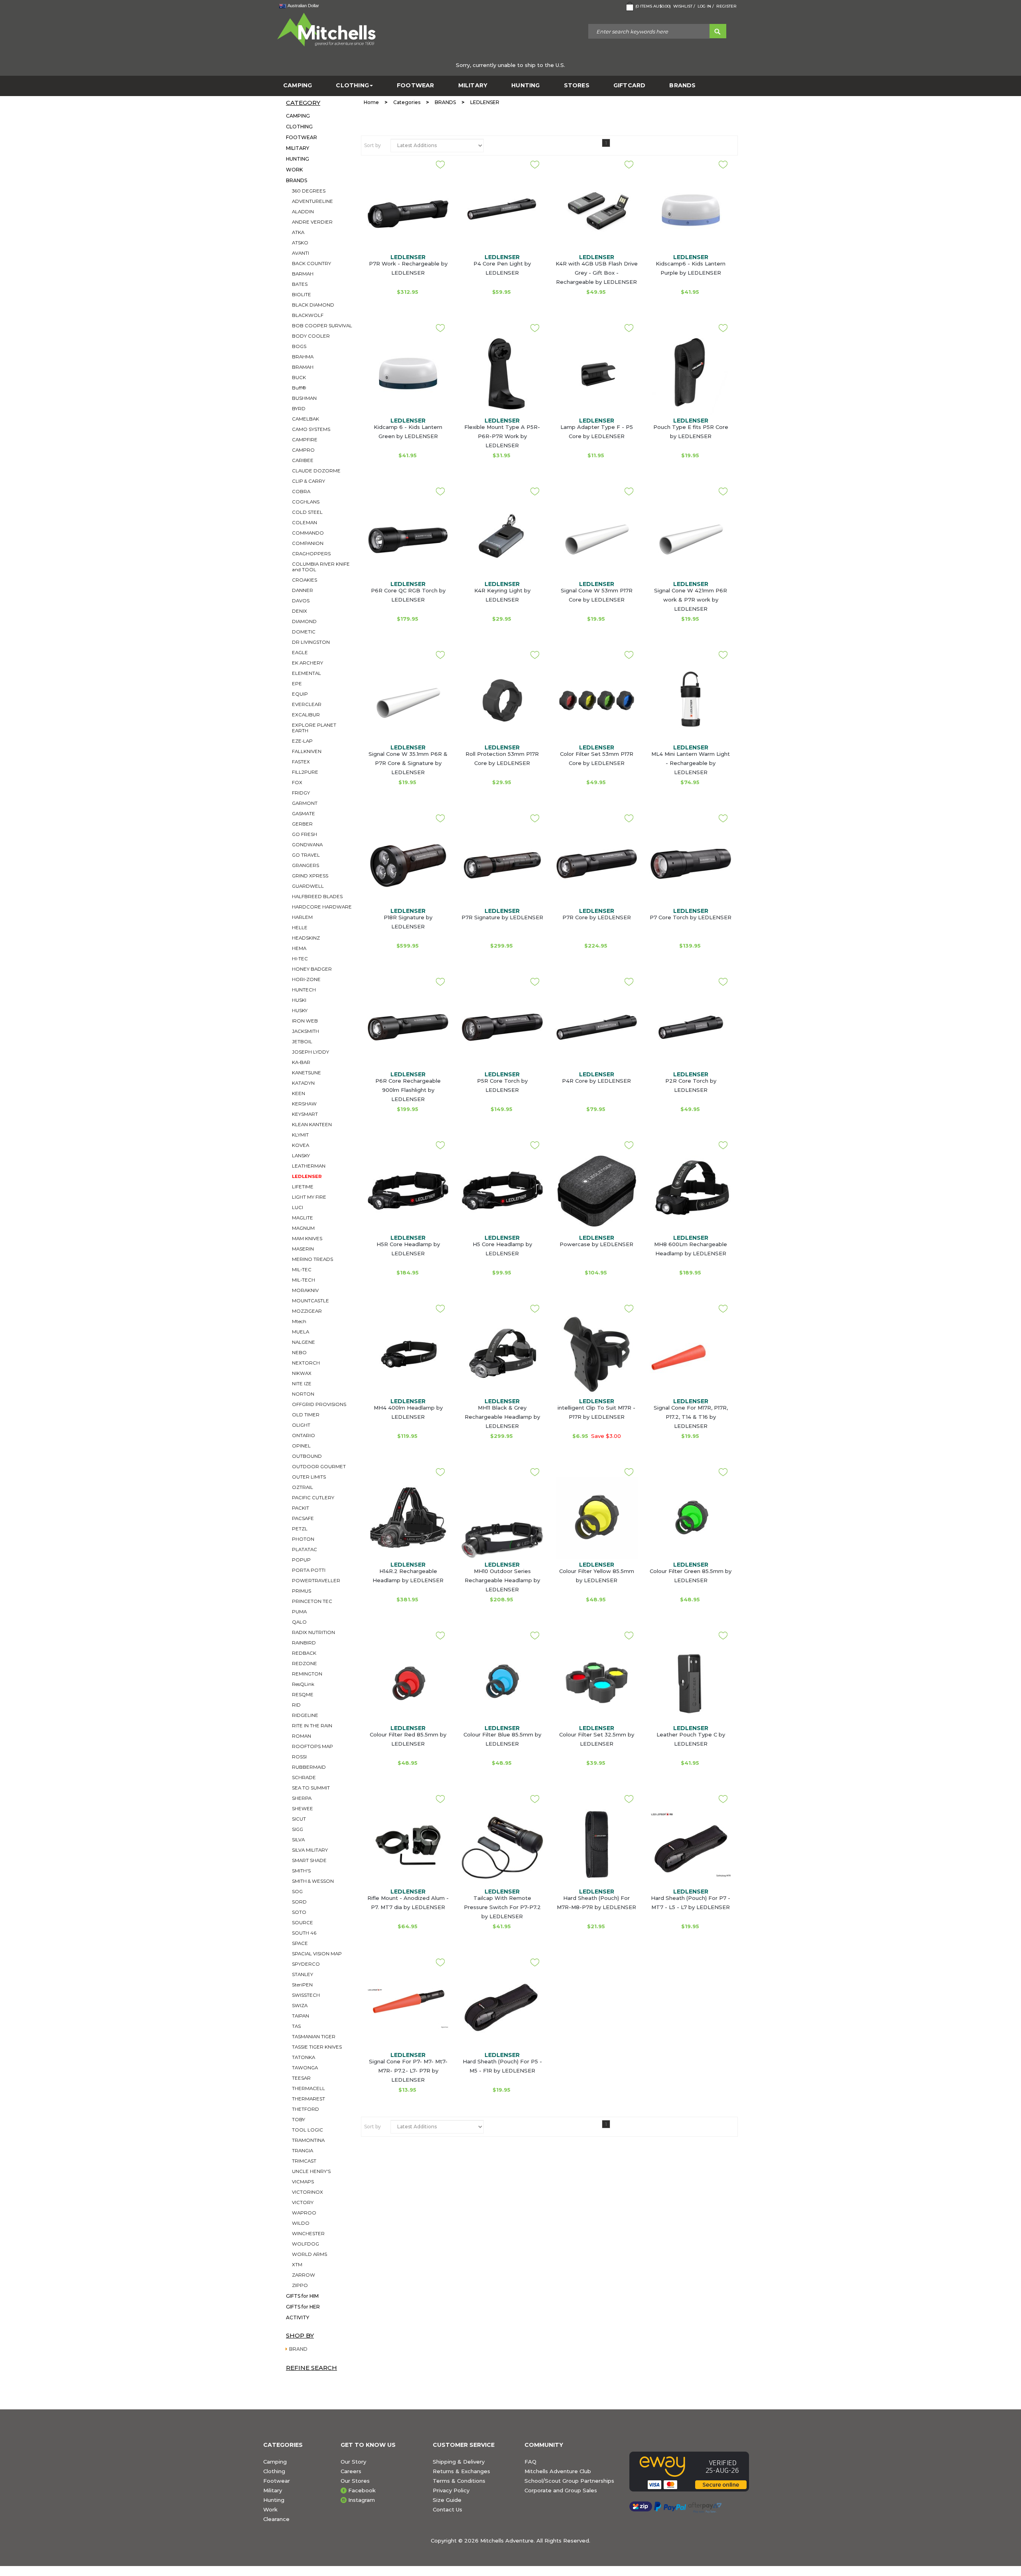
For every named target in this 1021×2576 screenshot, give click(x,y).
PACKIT (301, 1508)
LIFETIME (303, 1187)
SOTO (299, 1912)
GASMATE (304, 814)
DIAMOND (304, 621)
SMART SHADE (309, 1860)
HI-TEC (300, 959)
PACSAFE (303, 1518)
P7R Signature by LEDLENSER (502, 917)
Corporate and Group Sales (561, 2490)
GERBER (302, 824)
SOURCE (303, 1923)
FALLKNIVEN (307, 751)
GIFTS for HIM (302, 2296)
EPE (297, 684)
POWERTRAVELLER (316, 1581)
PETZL (300, 1529)
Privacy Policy (451, 2490)
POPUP (301, 1560)
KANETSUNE (306, 1073)
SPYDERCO (306, 1964)
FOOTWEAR (416, 86)
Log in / (706, 6)
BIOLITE (302, 295)
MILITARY (473, 86)
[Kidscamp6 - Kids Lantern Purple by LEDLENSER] (691, 210)
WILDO (301, 2223)
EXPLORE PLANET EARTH (314, 728)
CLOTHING (352, 86)
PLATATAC (305, 1550)
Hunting (274, 2500)
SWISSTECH (306, 1995)
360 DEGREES (309, 191)
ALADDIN (303, 212)
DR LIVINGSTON (311, 642)
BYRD (299, 409)
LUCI (298, 1207)
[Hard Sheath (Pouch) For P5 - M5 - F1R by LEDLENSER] (502, 2008)
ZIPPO (300, 2285)
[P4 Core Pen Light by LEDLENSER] (502, 210)
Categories (407, 102)
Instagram (362, 2500)
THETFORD (306, 2109)
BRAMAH (303, 367)
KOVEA (301, 1145)
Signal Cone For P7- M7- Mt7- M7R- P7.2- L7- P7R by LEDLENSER (408, 2071)
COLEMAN (305, 523)
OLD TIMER (306, 1415)
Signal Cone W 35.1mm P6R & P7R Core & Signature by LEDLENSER (408, 763)
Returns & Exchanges (461, 2471)
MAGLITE (303, 1218)
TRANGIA (303, 2151)
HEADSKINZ (306, 938)
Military (273, 2490)
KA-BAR (301, 1062)
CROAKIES (305, 580)
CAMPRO (303, 450)
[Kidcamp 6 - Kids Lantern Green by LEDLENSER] (408, 374)
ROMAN (302, 1736)
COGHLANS (306, 502)
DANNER (303, 590)
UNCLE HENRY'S (311, 2171)
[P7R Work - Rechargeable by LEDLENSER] (408, 210)
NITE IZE (302, 1384)
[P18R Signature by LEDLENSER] (408, 864)
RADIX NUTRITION (313, 1632)
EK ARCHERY (307, 663)
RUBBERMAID (309, 1767)
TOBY (299, 2120)
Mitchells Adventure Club (558, 2471)
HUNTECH (304, 990)
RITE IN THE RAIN (312, 1726)
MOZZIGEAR (307, 1311)
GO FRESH (305, 834)
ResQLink (303, 1684)
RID (296, 1705)
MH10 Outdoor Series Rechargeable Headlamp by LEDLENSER (502, 1580)
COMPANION (308, 543)
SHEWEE (303, 1809)
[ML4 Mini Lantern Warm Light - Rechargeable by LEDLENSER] (691, 700)
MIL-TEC (302, 1270)
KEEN (299, 1093)
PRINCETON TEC (312, 1601)
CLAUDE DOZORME (316, 471)
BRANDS (682, 86)
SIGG (298, 1829)
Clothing (274, 2471)
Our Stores (355, 2481)
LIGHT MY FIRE (309, 1197)
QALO (299, 1622)
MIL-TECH (304, 1280)
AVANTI (301, 253)
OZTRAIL (303, 1487)
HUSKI (299, 1000)
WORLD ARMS (309, 2254)
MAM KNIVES (307, 1239)
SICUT (299, 1819)
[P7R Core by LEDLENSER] (597, 864)
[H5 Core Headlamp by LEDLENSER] (502, 1191)
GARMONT (305, 803)
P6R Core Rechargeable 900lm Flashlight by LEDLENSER (408, 1090)
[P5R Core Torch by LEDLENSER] (502, 1027)
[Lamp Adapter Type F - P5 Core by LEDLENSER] (597, 374)
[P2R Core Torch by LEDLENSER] (691, 1027)
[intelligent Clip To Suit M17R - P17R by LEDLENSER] (597, 1354)
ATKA (298, 232)
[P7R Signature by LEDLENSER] (502, 864)
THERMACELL (308, 2088)
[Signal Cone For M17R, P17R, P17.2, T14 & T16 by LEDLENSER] (691, 1354)
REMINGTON (307, 1674)
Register (726, 6)
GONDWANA (307, 845)
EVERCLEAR (307, 704)
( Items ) (653, 6)
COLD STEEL (307, 512)
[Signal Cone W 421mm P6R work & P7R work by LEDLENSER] (691, 537)
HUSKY (300, 1011)
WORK (294, 170)
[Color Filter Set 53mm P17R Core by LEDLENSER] (597, 700)
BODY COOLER (311, 336)
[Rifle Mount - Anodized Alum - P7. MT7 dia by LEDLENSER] (408, 1844)
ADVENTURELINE (312, 201)
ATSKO (300, 243)
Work (270, 2509)
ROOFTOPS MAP (312, 1746)
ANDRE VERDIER (312, 222)
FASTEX (301, 762)
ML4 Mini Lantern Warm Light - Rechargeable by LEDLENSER (691, 763)
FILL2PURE (305, 772)
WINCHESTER (308, 2234)
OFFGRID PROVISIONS (319, 1404)
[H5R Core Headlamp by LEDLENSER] (408, 1191)
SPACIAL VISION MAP (317, 1954)
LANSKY (301, 1156)
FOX (297, 783)
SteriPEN (302, 1985)
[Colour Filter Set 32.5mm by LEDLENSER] (597, 1681)
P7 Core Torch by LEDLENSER (691, 917)
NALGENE (304, 1342)
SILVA (298, 1840)
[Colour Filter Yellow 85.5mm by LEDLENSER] (597, 1518)
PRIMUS (302, 1591)
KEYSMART (305, 1114)
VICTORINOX (307, 2192)
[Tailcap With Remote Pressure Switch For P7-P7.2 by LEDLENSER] (502, 1850)
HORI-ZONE (306, 979)
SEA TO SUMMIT (311, 1788)
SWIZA (300, 2006)
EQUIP (300, 694)
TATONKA (304, 2057)
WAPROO (304, 2213)
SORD (299, 1902)
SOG (297, 1892)
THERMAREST (308, 2099)
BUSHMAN (304, 398)
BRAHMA (303, 357)
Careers (351, 2471)
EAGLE (300, 653)
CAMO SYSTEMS (311, 429)
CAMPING (298, 86)
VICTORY (303, 2202)
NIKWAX (302, 1373)
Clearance (276, 2519)
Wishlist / (684, 6)
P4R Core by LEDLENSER (596, 1081)
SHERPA (302, 1798)
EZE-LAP (302, 741)
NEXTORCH (306, 1363)
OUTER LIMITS (309, 1477)
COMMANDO (308, 533)
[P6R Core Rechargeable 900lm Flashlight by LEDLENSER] (408, 1027)
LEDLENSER (307, 1176)
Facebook (362, 2490)
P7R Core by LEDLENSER (597, 917)
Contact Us (447, 2509)
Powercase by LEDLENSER (596, 1244)
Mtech (299, 1321)
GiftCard (630, 86)
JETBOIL (302, 1042)
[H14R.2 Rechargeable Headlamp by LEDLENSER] (408, 1518)
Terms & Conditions (459, 2481)
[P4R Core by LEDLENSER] (597, 1027)
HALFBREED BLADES (317, 897)
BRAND (298, 2349)
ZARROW (304, 2275)
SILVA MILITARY (310, 1850)
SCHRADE (304, 1778)
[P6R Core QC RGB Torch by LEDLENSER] (408, 537)
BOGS (299, 346)
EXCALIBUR (306, 715)
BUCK (299, 378)
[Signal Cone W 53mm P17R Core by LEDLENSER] (597, 537)
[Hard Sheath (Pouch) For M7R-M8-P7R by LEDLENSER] (597, 1844)
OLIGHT (301, 1425)
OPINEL (301, 1446)
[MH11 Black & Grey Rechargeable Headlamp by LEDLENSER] (502, 1354)
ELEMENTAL (306, 673)
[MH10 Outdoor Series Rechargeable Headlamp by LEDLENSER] (502, 1540)
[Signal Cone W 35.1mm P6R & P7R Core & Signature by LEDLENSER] (408, 700)
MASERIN (303, 1249)
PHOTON (303, 1539)
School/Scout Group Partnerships (569, 2481)
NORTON (303, 1394)
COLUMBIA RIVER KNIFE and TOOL (321, 567)
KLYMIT (300, 1135)
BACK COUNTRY (311, 263)
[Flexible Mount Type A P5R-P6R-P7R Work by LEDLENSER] (502, 374)
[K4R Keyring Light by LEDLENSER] (502, 537)
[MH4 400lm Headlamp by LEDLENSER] (408, 1354)
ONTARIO (304, 1435)
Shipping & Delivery (459, 2462)
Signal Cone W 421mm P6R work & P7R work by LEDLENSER (691, 600)
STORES (577, 86)
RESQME (303, 1695)
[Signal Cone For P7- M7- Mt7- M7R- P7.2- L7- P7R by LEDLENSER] (408, 2008)
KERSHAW (304, 1104)
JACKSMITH (306, 1031)
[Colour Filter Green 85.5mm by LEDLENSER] (691, 1518)
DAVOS (301, 601)
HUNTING (525, 86)
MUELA (301, 1332)
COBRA (301, 492)
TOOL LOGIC (307, 2130)
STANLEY (303, 1974)
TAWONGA (305, 2068)
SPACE (300, 1943)
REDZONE (305, 1664)
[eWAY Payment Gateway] (694, 2472)
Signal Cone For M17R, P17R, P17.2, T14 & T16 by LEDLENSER (691, 1417)
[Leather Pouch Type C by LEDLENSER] (691, 1681)
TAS (296, 2026)
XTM (297, 2265)
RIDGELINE (305, 1715)
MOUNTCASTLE (310, 1301)
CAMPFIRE (305, 440)
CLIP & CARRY (308, 481)
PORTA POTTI (309, 1570)
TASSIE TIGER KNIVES (317, 2047)
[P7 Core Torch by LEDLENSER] (691, 864)
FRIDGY (301, 793)
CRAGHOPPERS (311, 554)
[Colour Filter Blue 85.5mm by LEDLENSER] (502, 1681)
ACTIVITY (298, 2317)
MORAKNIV (305, 1290)
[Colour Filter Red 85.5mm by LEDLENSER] (408, 1681)
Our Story (353, 2462)
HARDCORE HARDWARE (322, 907)
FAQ (530, 2462)
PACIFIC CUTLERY (313, 1498)
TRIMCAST (304, 2161)
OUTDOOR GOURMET (319, 1467)
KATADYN (303, 1083)
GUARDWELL (308, 886)
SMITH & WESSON (313, 1881)
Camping (275, 2462)
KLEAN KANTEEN (312, 1125)
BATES (300, 284)
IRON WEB (305, 1021)
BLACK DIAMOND (313, 305)
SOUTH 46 (304, 1933)
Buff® (299, 388)
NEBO (299, 1353)
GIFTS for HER (303, 2307)
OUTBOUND (307, 1456)
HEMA (299, 948)
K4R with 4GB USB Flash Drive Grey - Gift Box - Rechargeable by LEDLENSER (597, 273)
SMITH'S (301, 1871)
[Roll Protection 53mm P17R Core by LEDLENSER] (502, 700)
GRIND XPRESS (310, 876)
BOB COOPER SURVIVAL (322, 326)
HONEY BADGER (312, 969)
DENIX (300, 611)
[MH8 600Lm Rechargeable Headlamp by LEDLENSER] (691, 1191)
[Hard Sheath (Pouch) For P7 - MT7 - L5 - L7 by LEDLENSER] (691, 1844)
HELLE (300, 928)
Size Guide (447, 2500)
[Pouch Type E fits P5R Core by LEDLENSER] (691, 374)
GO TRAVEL (306, 855)
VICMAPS (303, 2182)
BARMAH (303, 274)
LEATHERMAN (309, 1166)
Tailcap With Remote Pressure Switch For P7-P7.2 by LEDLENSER (502, 1907)
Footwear (277, 2481)
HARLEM (302, 917)
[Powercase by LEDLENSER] (597, 1191)
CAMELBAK (306, 419)
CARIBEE (303, 460)
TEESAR (301, 2078)
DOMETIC (304, 632)
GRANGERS (306, 865)
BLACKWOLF (308, 315)
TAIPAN (301, 2016)
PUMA (299, 1612)
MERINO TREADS (312, 1259)
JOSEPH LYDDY (310, 1052)
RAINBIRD (304, 1643)
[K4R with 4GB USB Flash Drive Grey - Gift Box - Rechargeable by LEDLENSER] (597, 210)
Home (371, 102)
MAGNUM (303, 1228)
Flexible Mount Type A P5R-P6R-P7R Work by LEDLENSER (502, 436)
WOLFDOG (306, 2244)
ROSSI (299, 1757)
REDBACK (304, 1653)
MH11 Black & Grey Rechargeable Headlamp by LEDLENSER (502, 1417)
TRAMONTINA (308, 2140)
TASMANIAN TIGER (314, 2037)
